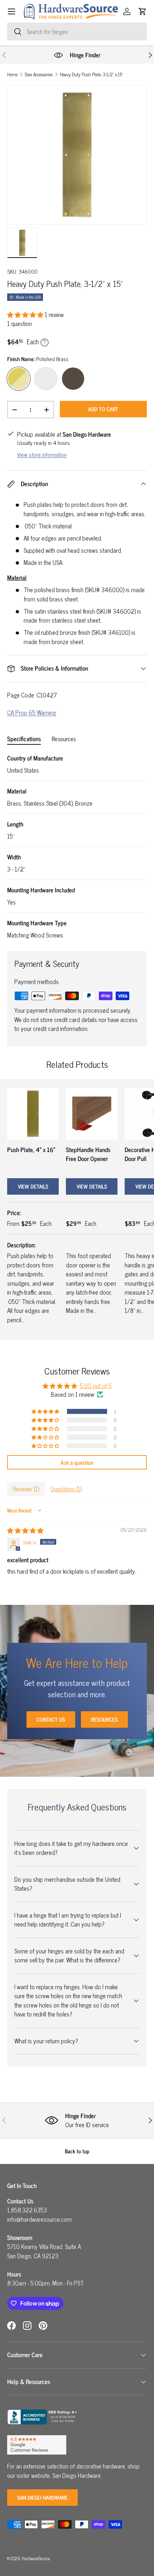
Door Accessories (39, 75)
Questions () (66, 1489)
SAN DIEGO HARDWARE (42, 2497)
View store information (42, 454)
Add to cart (103, 409)
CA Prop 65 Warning (32, 713)
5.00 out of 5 (96, 1386)
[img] (25, 1530)
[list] (77, 155)
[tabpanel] (77, 847)
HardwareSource (36, 2558)
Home (12, 75)
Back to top (77, 2151)
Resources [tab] (64, 739)
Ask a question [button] (77, 1462)
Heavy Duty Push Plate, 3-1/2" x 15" (91, 75)
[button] (143, 11)
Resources (104, 1719)
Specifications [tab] (24, 739)
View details (33, 1186)
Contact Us (51, 1719)
